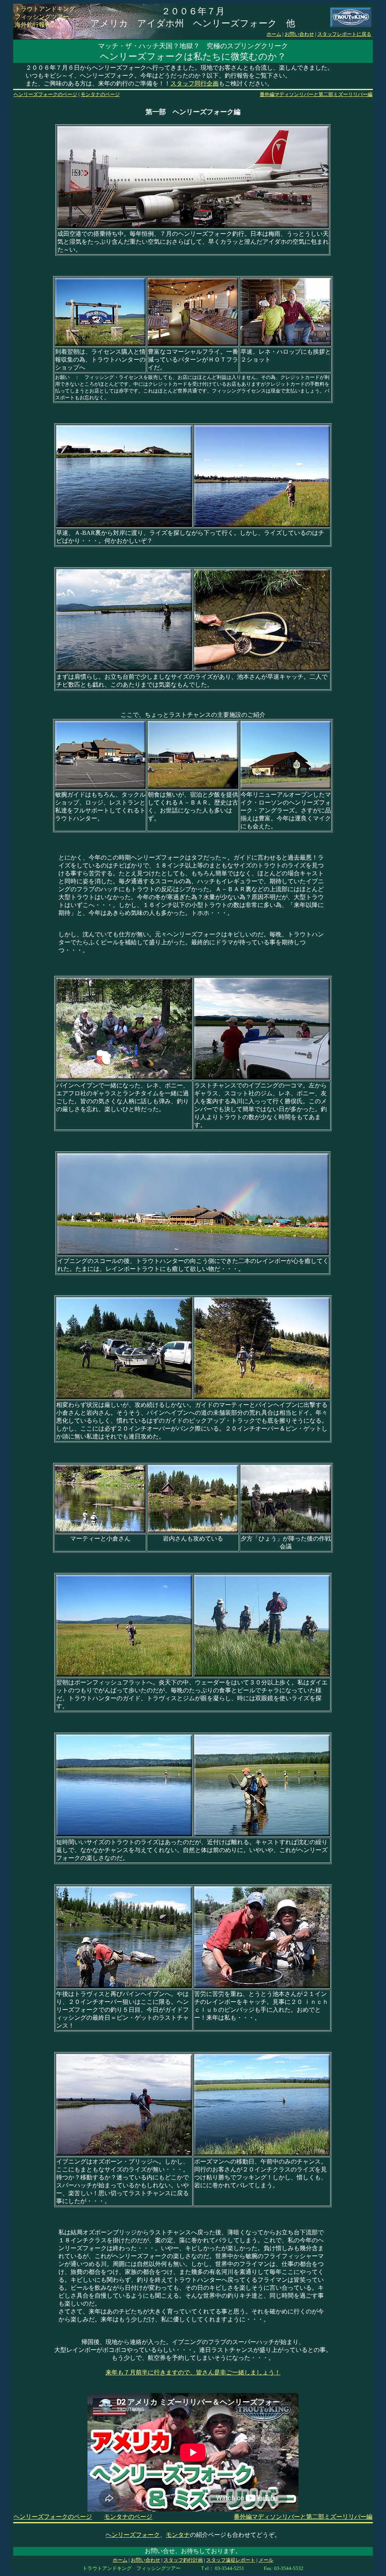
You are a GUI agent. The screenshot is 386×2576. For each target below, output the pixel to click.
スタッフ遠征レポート (231, 2560)
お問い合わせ (299, 34)
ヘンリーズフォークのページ (45, 94)
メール (266, 2560)
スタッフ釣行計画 (183, 2560)
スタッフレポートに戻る (344, 34)
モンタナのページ (100, 94)
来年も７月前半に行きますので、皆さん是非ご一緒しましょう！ (193, 2372)
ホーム (274, 34)
